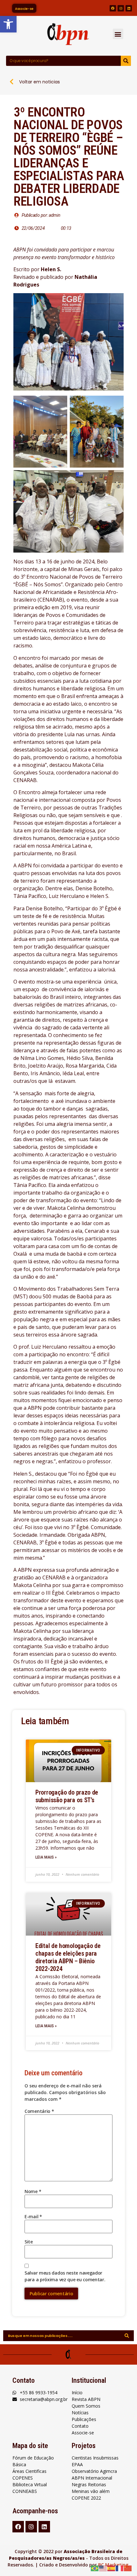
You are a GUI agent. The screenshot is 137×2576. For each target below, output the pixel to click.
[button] (118, 34)
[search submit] (127, 2336)
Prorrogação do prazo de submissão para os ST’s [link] (67, 1796)
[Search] (126, 61)
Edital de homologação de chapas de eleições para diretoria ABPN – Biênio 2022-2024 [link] (68, 1957)
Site (29, 2242)
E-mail (33, 2216)
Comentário (39, 2111)
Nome (33, 2191)
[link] (8, 24)
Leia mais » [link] (46, 1857)
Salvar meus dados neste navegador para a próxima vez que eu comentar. (65, 2276)
